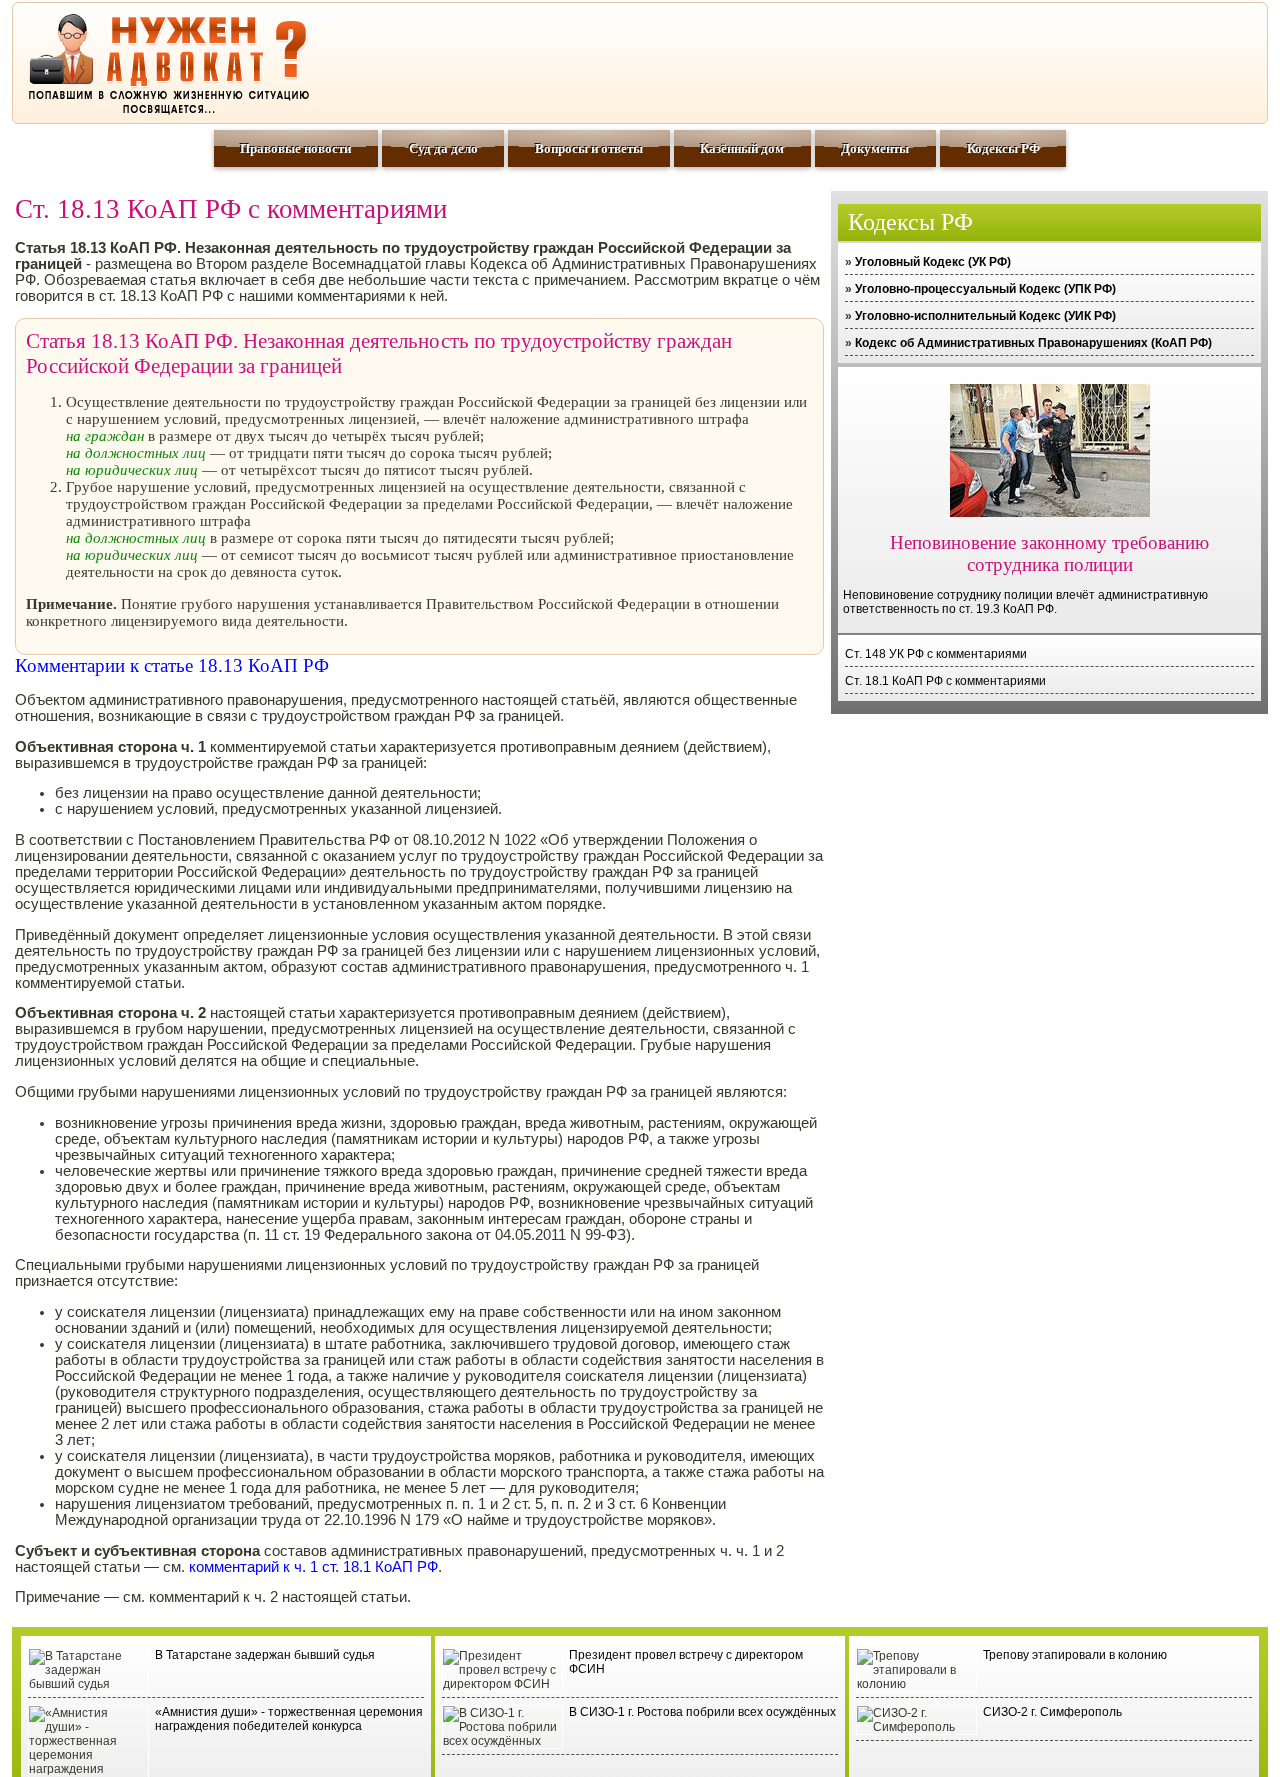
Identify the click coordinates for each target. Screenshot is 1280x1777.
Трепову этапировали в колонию (1075, 1655)
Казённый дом (742, 148)
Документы (875, 148)
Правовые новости (295, 148)
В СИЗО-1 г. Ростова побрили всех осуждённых (702, 1712)
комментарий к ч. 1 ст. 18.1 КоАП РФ (313, 1567)
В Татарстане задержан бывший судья (265, 1655)
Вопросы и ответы (589, 148)
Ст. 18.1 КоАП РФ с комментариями (945, 681)
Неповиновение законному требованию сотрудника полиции (1049, 553)
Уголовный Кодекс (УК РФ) (933, 262)
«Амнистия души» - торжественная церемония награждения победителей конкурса (289, 1719)
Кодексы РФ (1003, 148)
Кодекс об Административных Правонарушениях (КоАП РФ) (1033, 343)
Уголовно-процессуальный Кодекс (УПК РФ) (985, 289)
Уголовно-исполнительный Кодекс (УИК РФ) (985, 316)
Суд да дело (443, 148)
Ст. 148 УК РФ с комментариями (936, 654)
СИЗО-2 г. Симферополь (1052, 1712)
